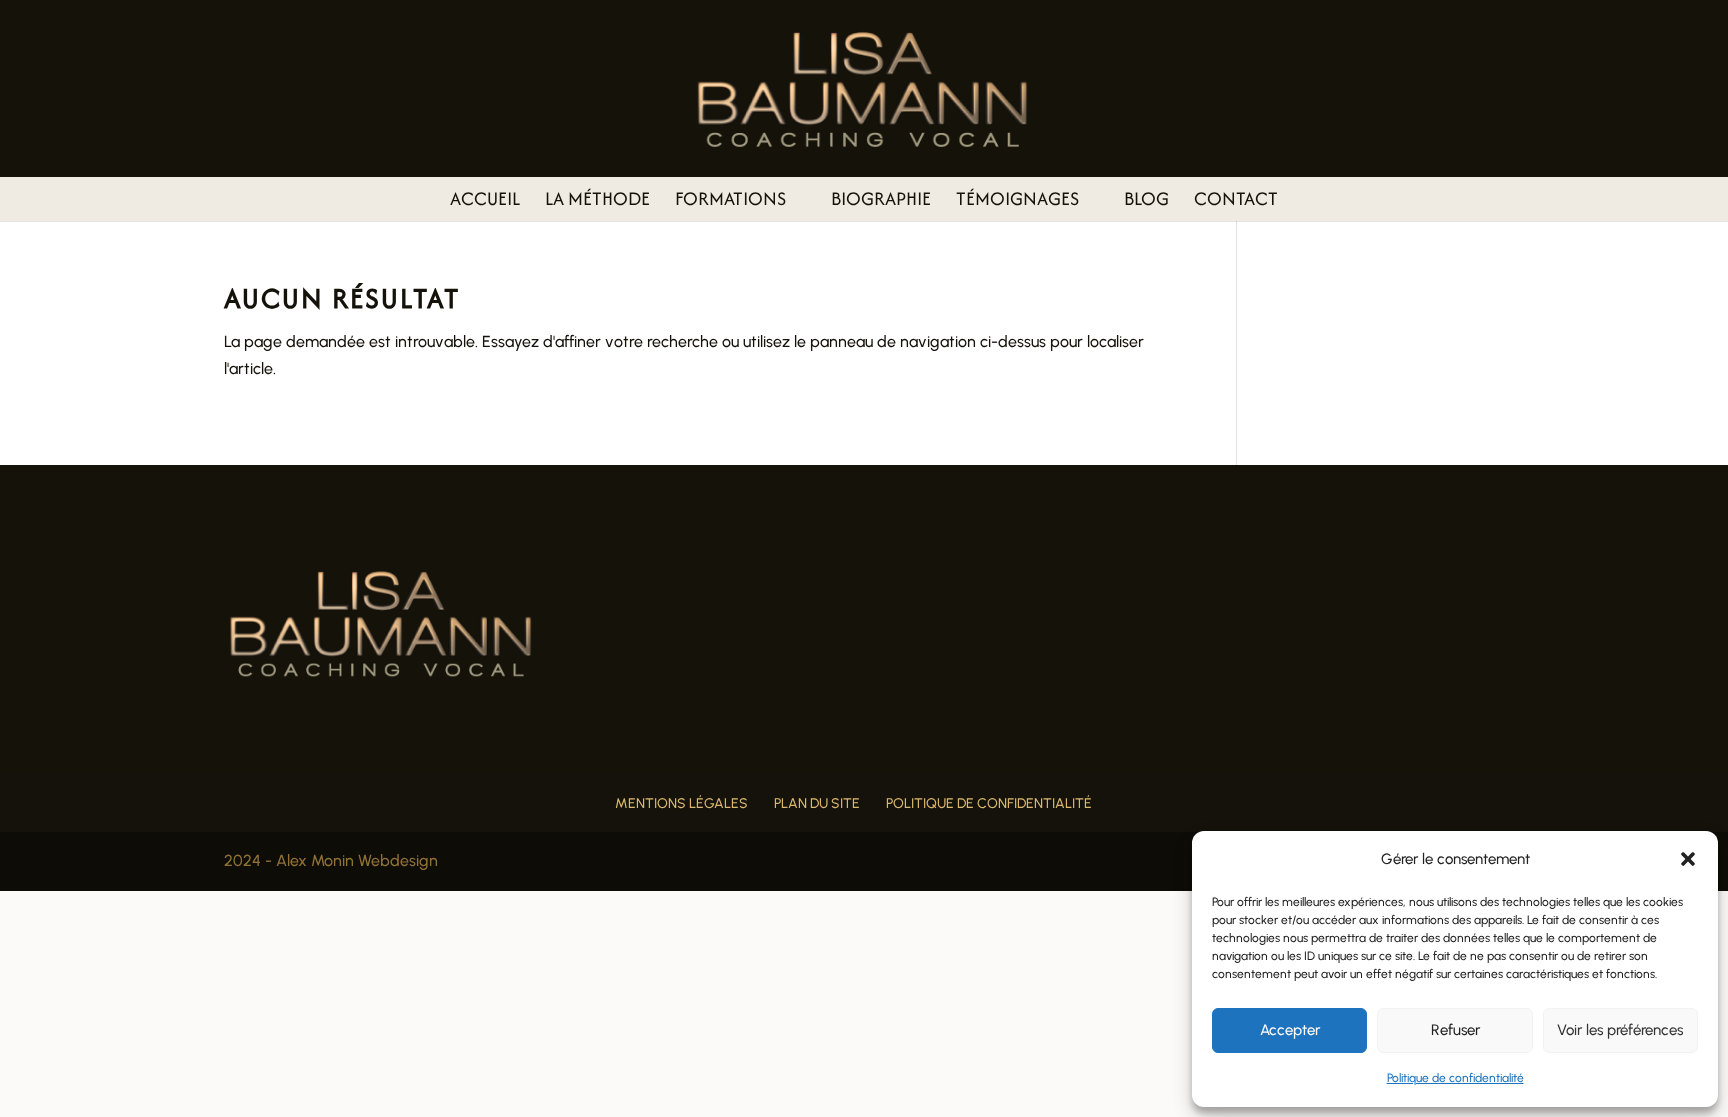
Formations (730, 202)
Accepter (1290, 1030)
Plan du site (817, 803)
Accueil (485, 202)
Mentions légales (681, 803)
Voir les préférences (1620, 1030)
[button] (1688, 859)
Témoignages (1017, 202)
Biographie (881, 202)
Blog (1146, 202)
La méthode (597, 202)
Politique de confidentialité (1455, 1078)
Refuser (1455, 1030)
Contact (1236, 202)
